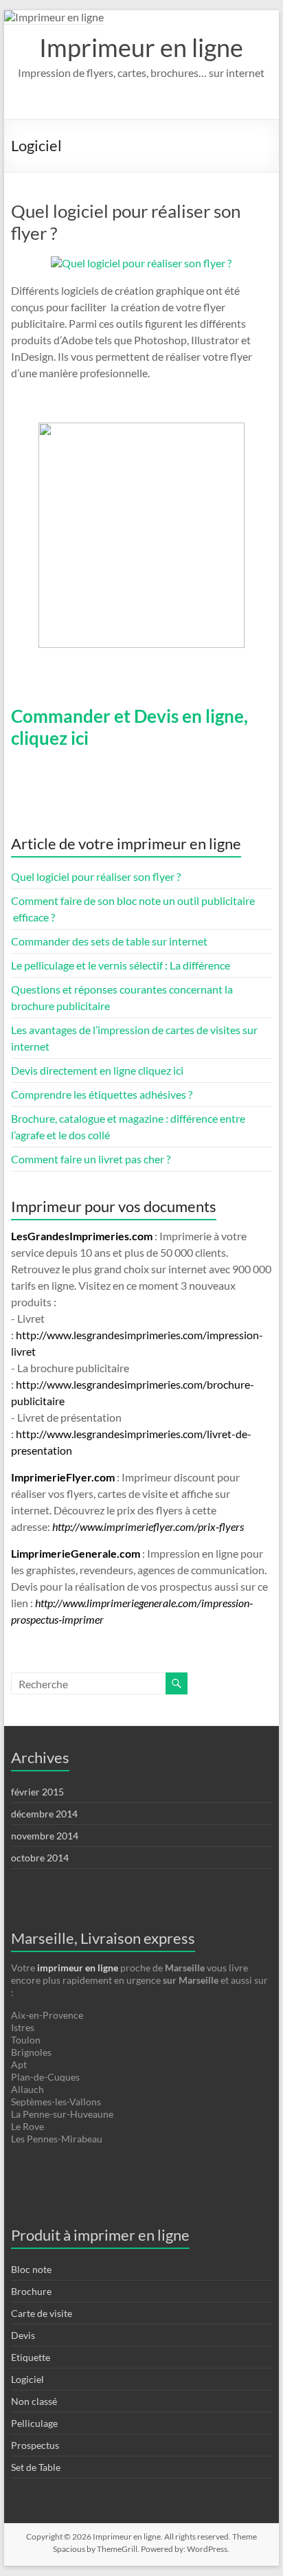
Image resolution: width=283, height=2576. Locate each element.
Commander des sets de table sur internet (109, 941)
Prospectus (35, 2445)
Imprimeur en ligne (141, 47)
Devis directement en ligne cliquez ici (97, 1070)
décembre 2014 (44, 1814)
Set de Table (36, 2467)
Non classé (34, 2401)
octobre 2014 (40, 1858)
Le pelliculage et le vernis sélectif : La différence (121, 965)
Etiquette (31, 2357)
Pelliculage (34, 2423)
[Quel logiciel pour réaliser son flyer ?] (141, 263)
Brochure (31, 2291)
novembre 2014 (45, 1836)
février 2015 (37, 1792)
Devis (23, 2335)
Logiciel (27, 2379)
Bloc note (31, 2269)
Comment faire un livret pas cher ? (91, 1159)
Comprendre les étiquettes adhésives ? (102, 1094)
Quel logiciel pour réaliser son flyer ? (96, 876)
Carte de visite (42, 2313)
